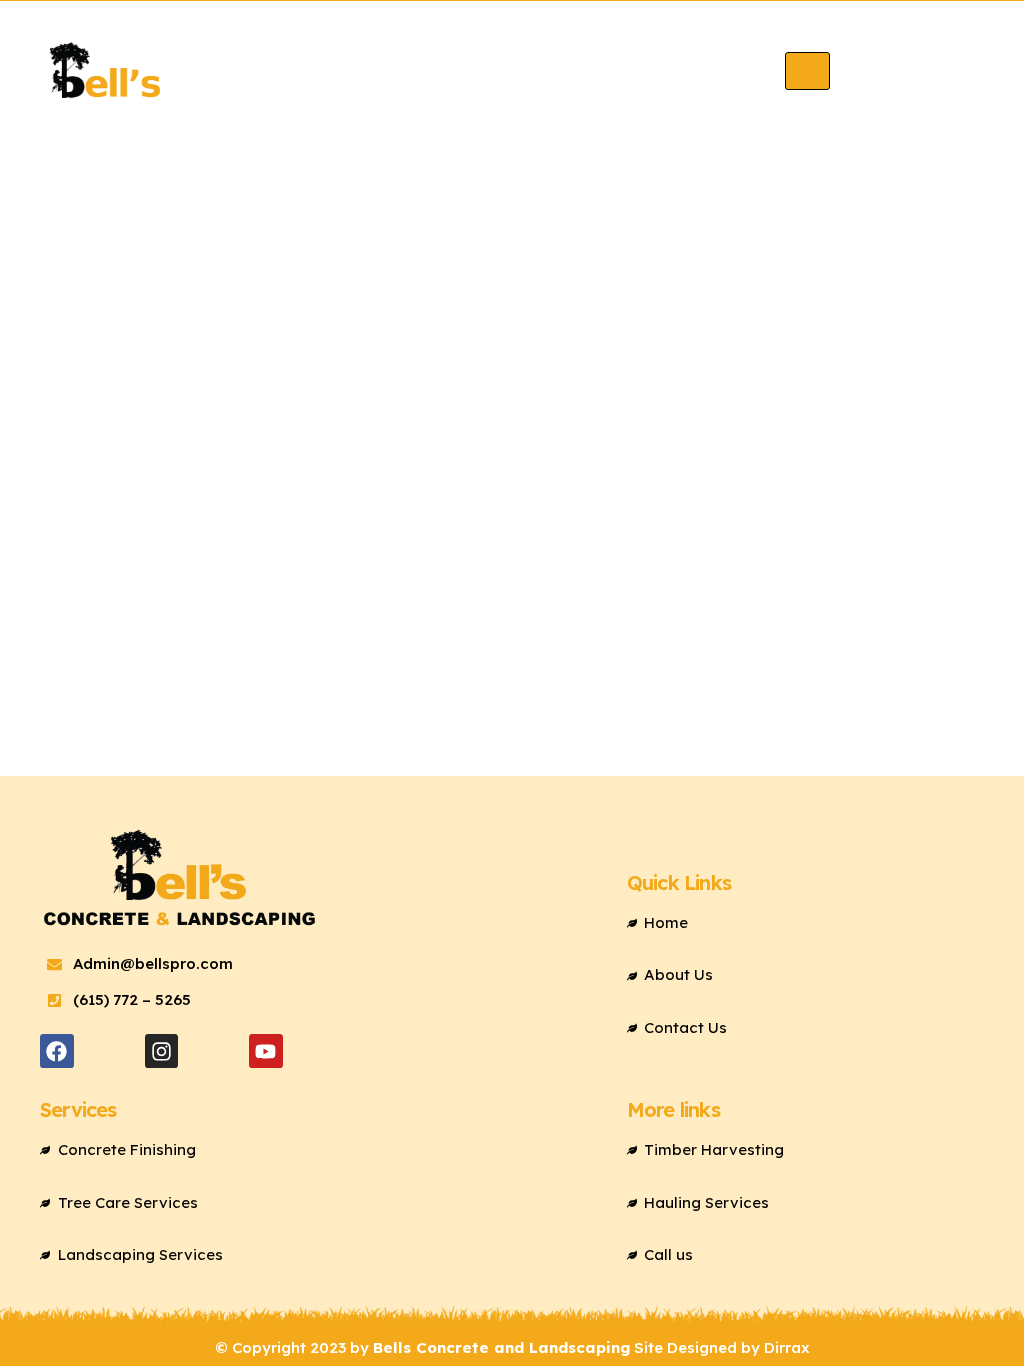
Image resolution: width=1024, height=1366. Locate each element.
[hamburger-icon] (807, 70)
